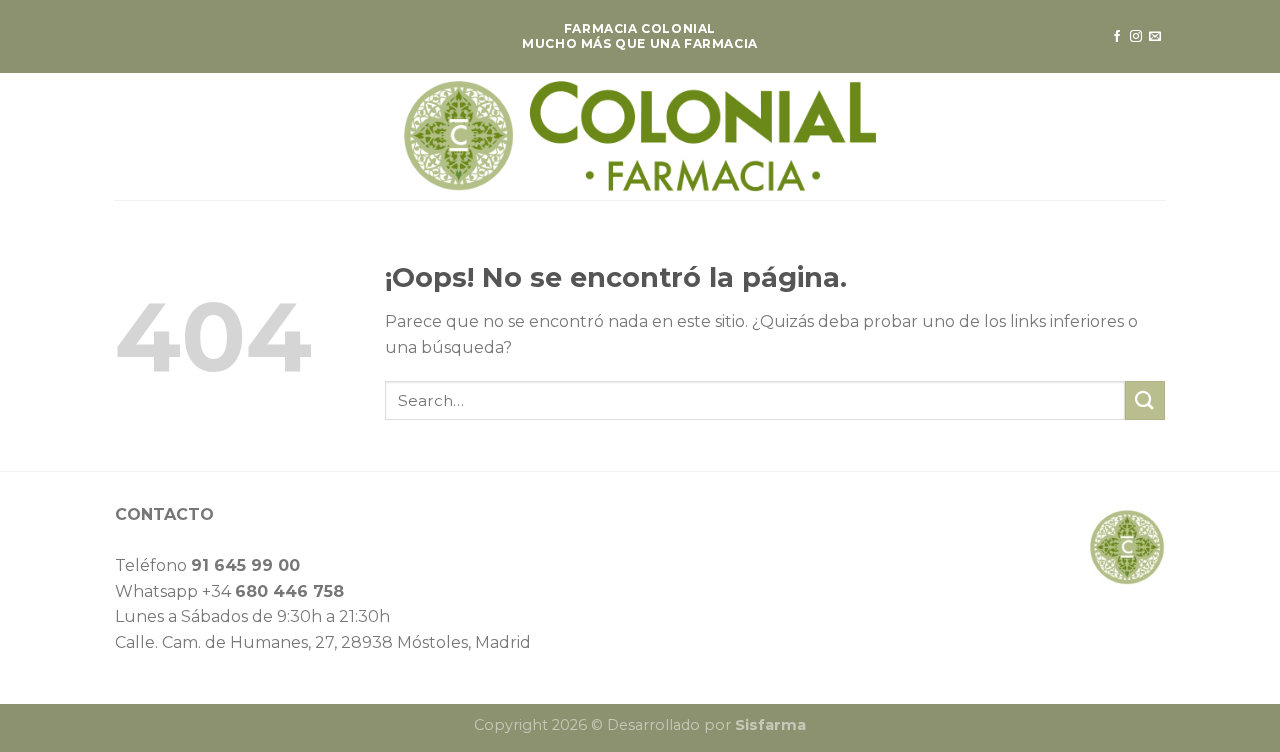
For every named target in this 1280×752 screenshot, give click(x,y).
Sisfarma (770, 725)
